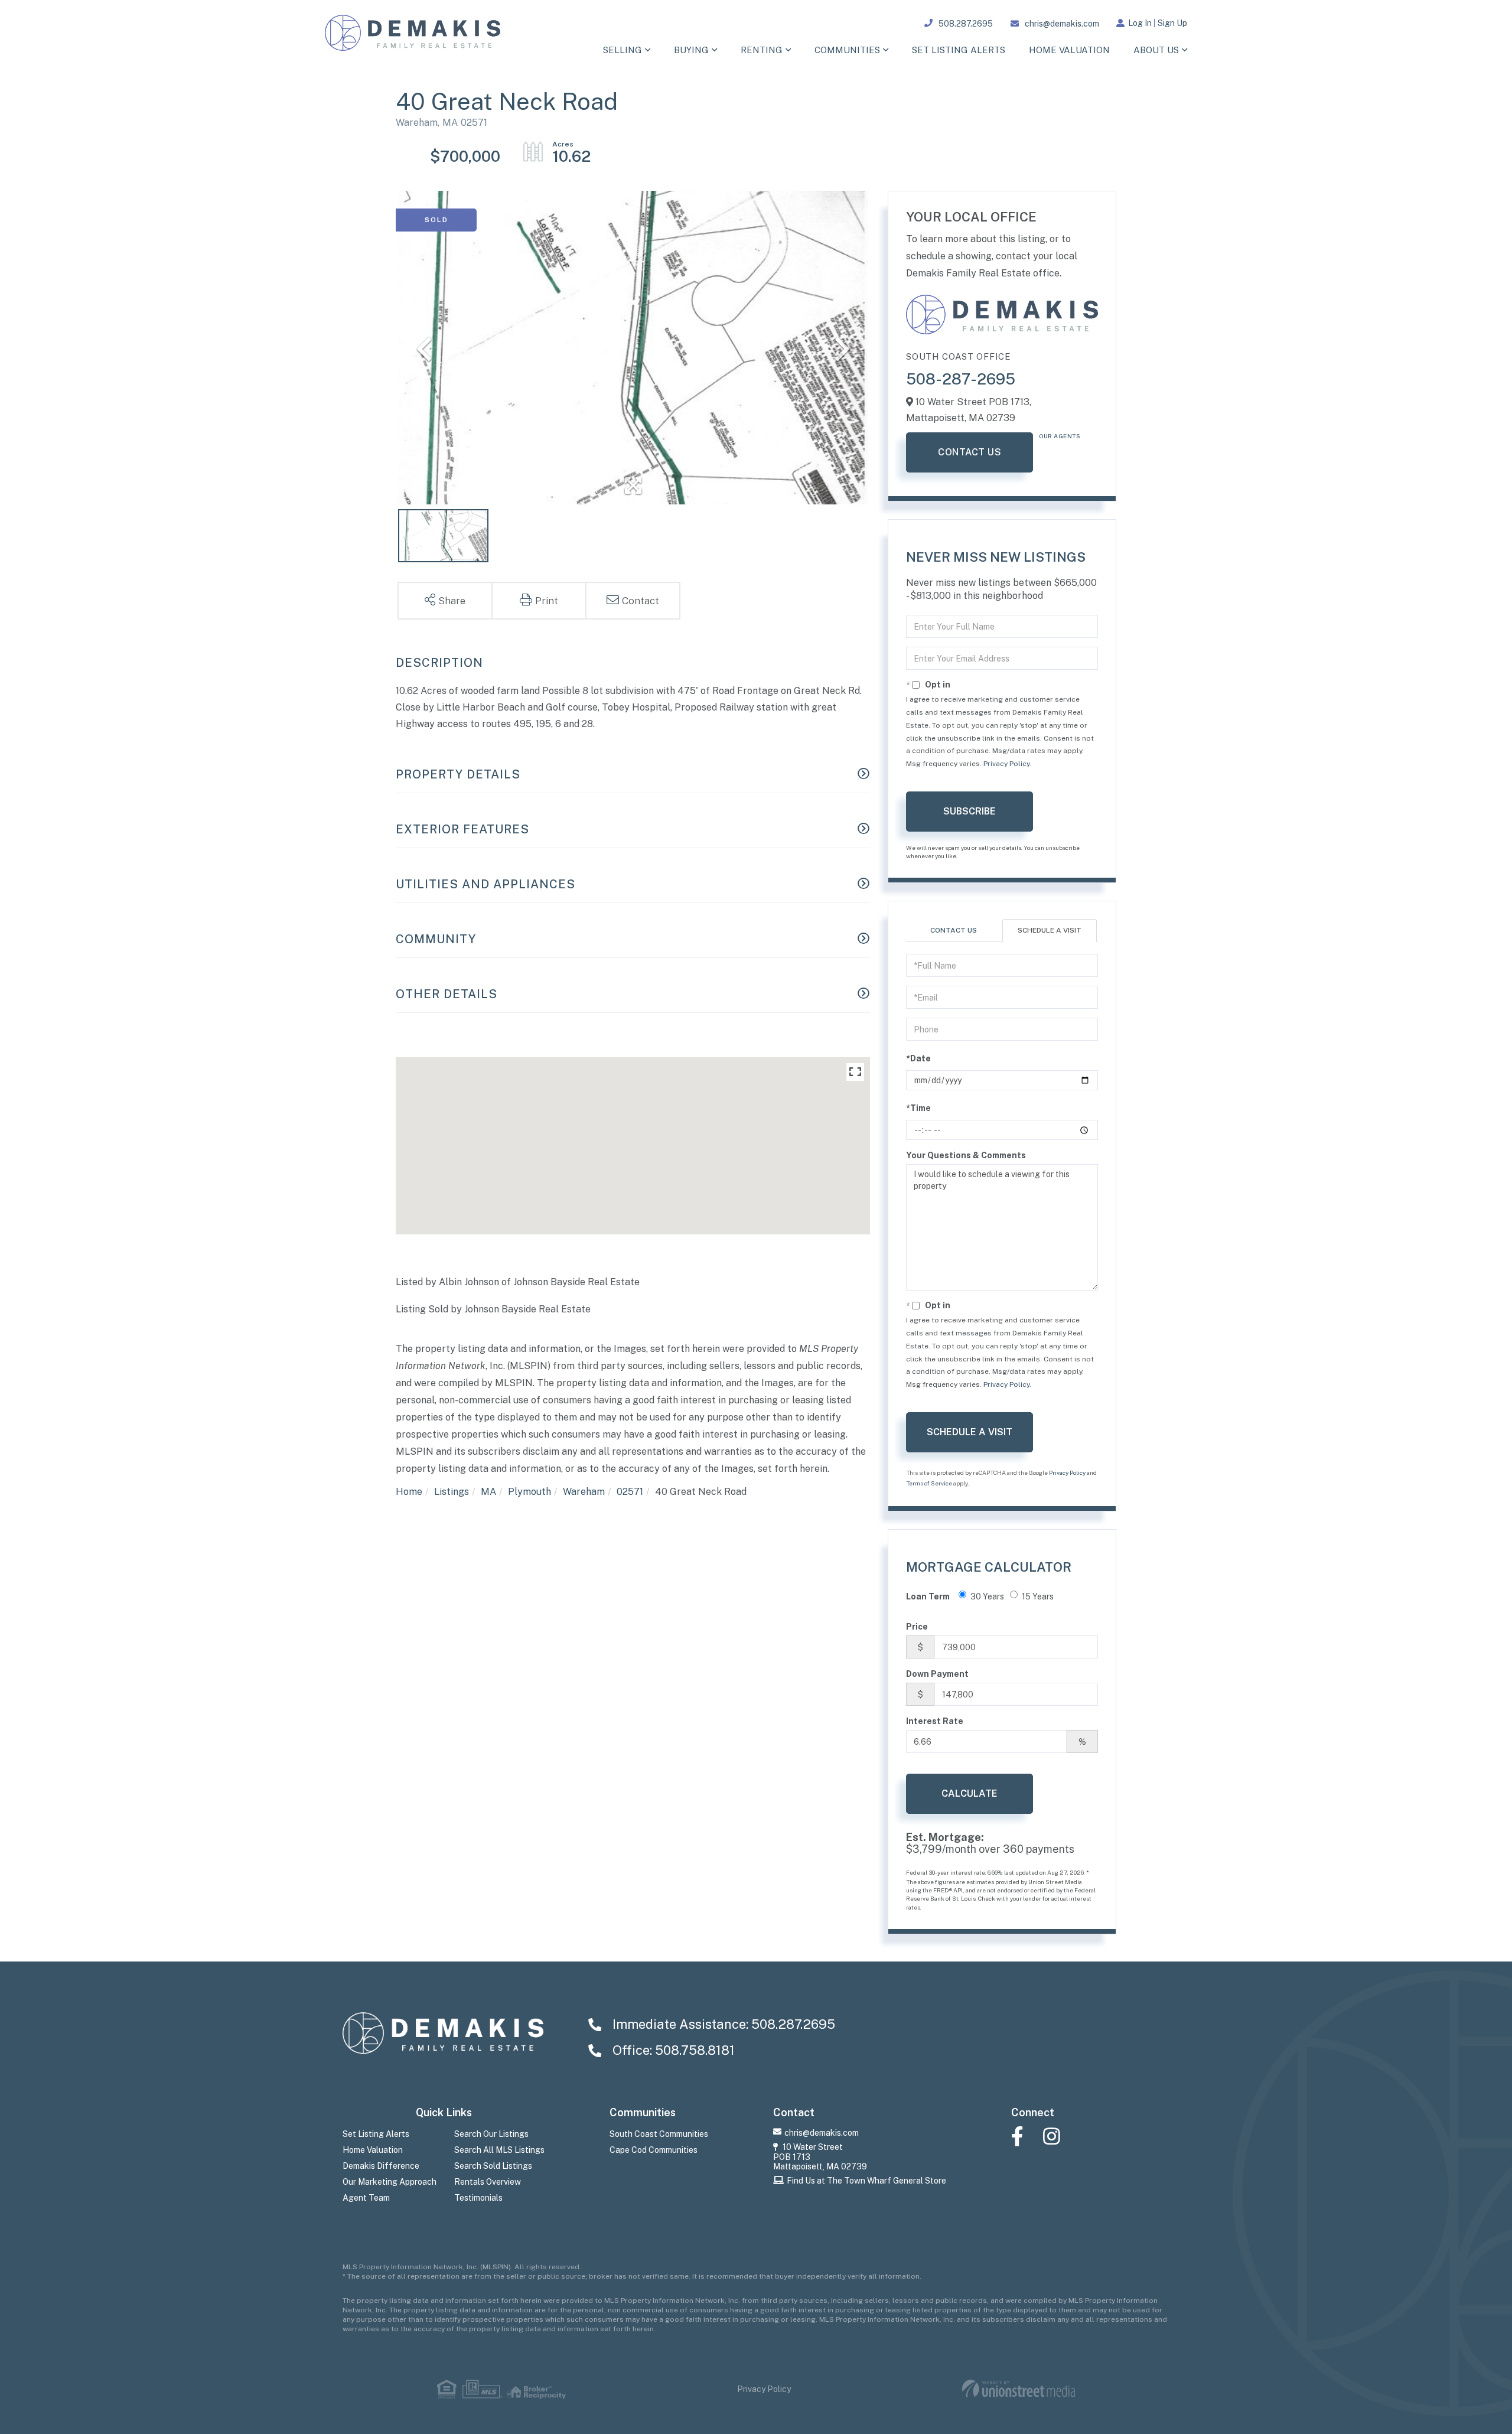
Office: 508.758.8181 (672, 2050)
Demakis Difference (381, 2166)
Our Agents (1060, 436)
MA (488, 1492)
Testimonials (478, 2198)
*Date (918, 1058)
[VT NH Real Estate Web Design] (1019, 2389)
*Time (918, 1108)
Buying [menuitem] (691, 50)
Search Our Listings (491, 2134)
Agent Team (366, 2198)
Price (917, 1627)
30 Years (987, 1596)
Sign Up (1172, 23)
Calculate (970, 1793)
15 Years (1038, 1596)
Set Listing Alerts (376, 2134)
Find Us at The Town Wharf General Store (866, 2181)
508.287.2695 (966, 24)
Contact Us (970, 452)
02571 (630, 1492)
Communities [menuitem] (847, 50)
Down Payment (937, 1674)
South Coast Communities (659, 2134)
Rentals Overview (488, 2182)
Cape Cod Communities (654, 2150)
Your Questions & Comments (966, 1155)
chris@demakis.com (1062, 24)
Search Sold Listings (493, 2166)
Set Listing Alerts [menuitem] (959, 50)
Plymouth (529, 1492)
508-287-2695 (961, 379)
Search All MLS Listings (499, 2150)
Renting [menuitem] (762, 50)
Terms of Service (929, 1483)
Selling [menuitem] (623, 50)
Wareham (584, 1492)
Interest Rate (935, 1721)
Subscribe (970, 811)
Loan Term (928, 1596)
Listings (452, 1492)
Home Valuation (373, 2150)
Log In (1140, 23)
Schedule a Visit (1050, 930)
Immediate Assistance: (722, 2024)
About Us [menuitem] (1156, 50)
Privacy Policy (1006, 764)
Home (409, 1492)
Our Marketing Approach (390, 2182)
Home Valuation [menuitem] (1069, 50)
